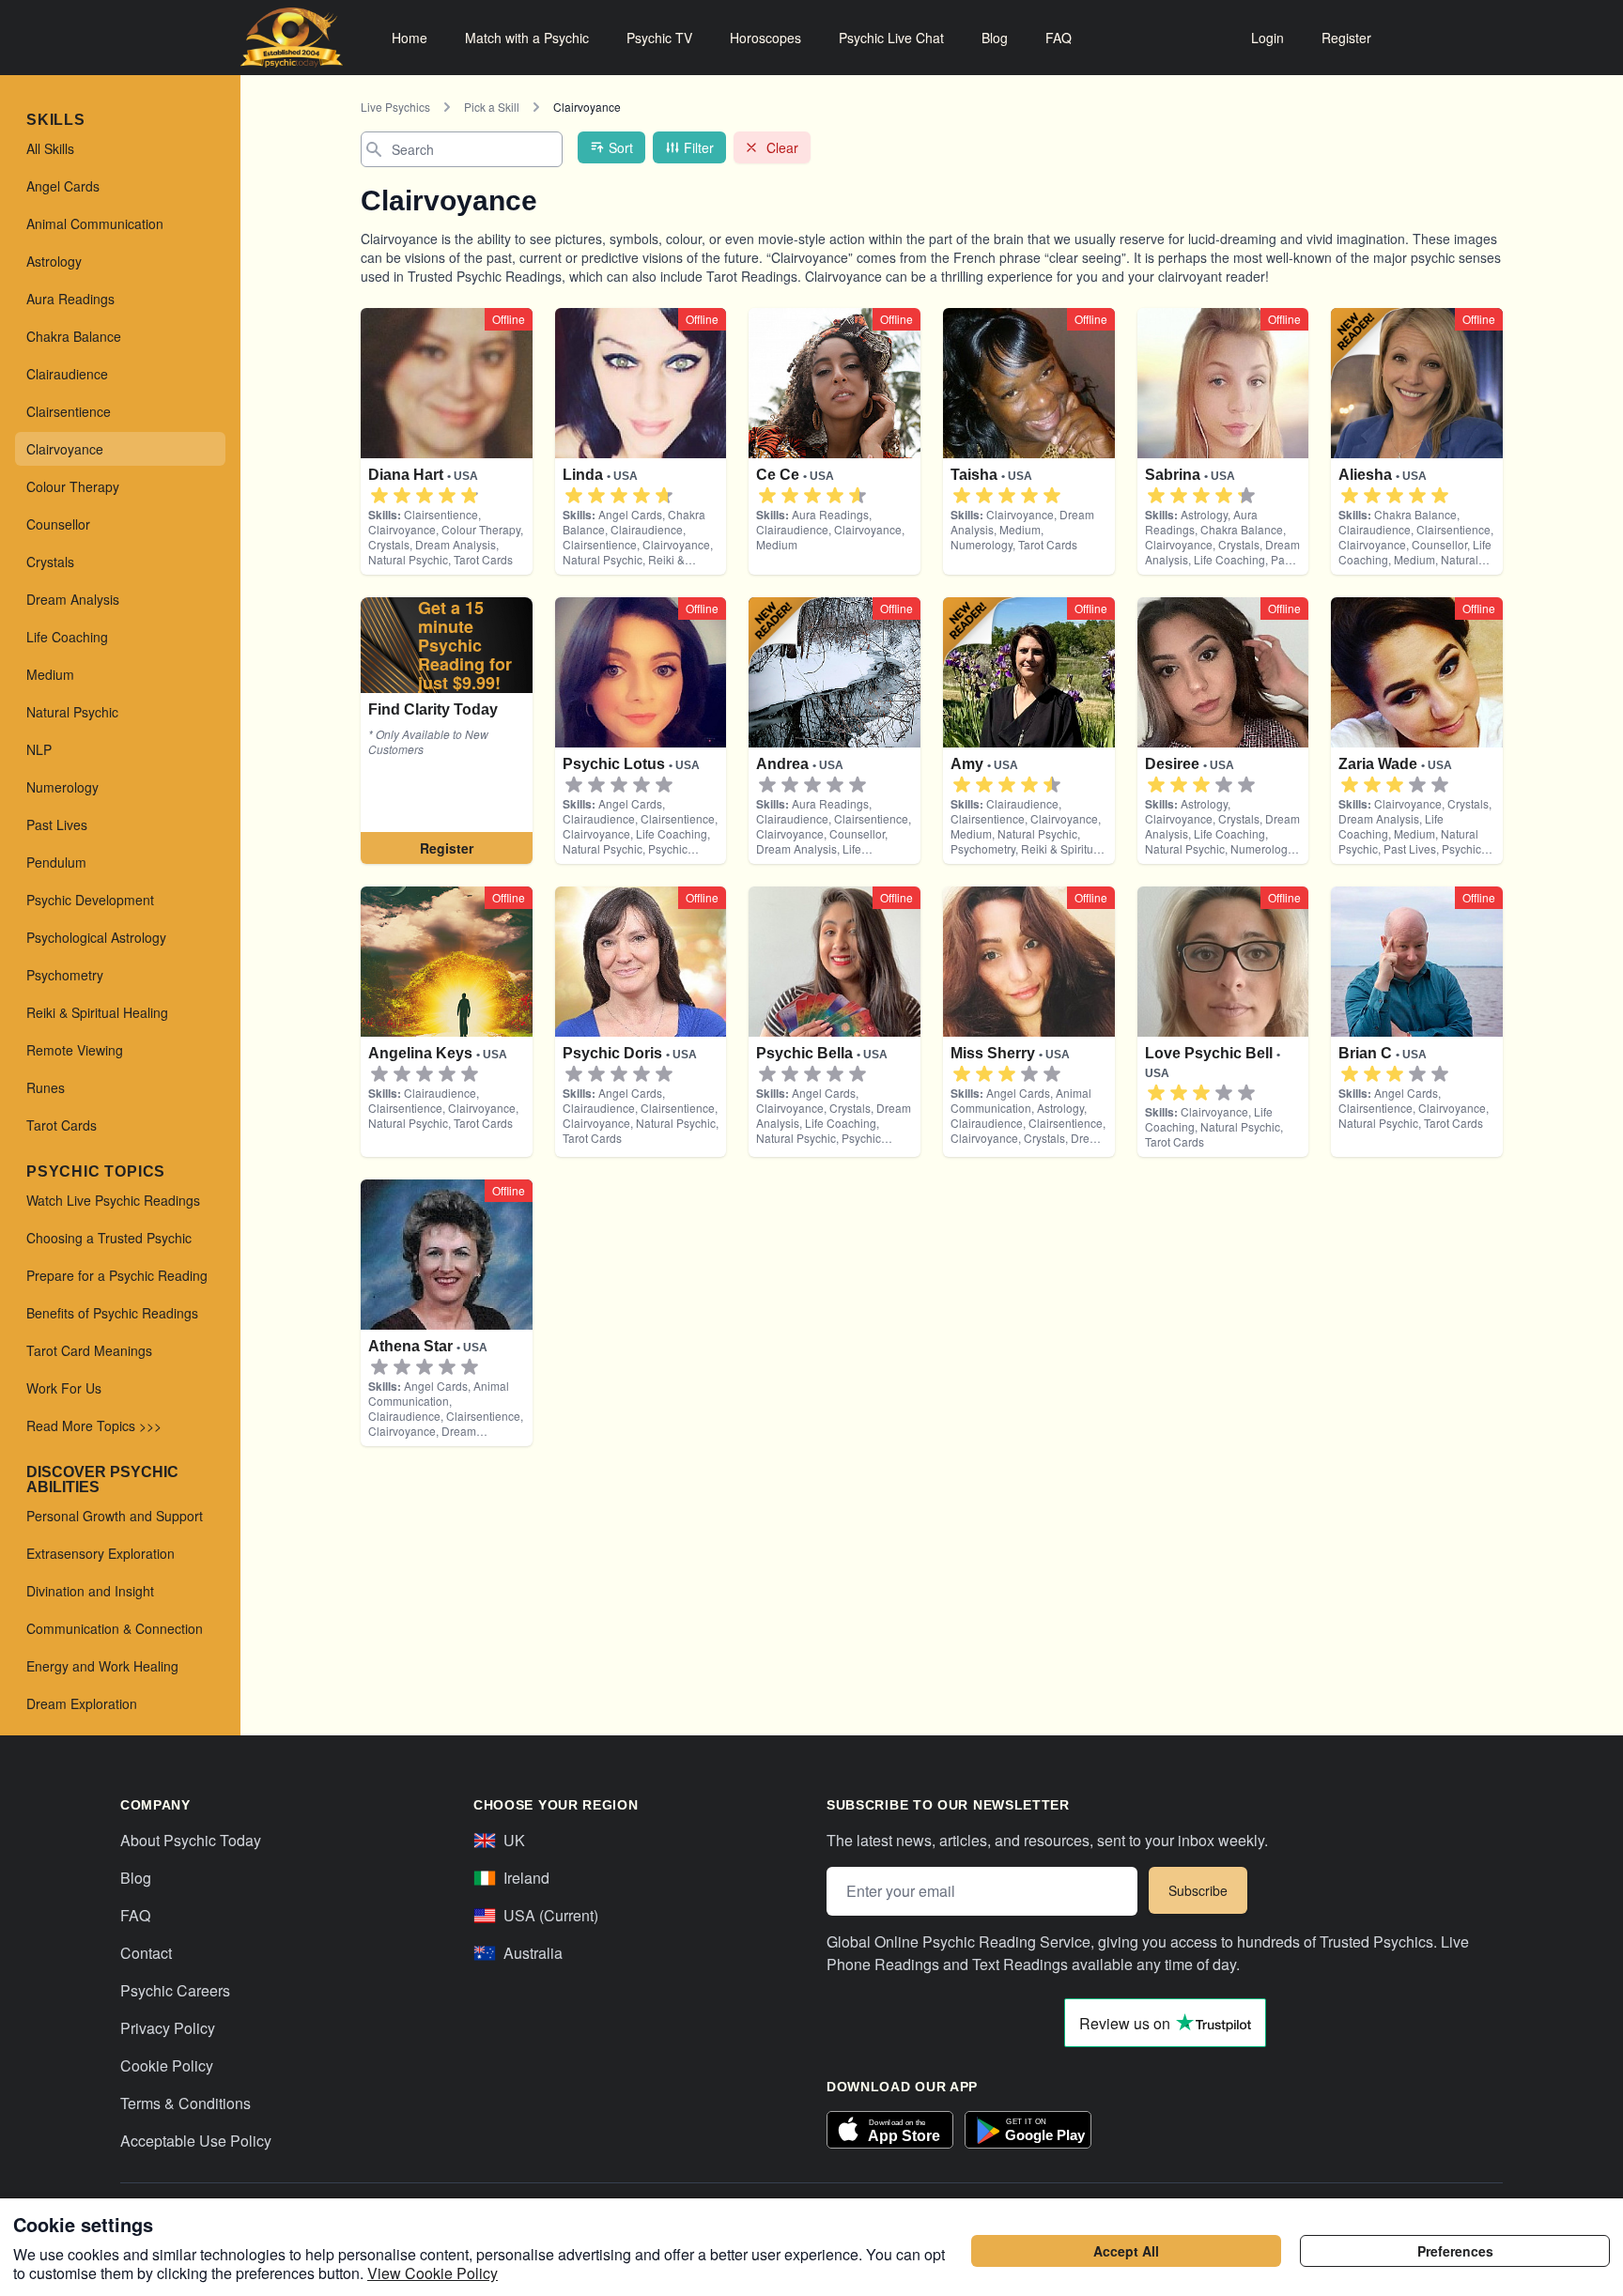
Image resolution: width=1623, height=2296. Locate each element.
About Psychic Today (191, 1840)
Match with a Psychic (527, 38)
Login (1267, 38)
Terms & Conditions (185, 2103)
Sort (621, 147)
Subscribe (1198, 1890)
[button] (379, 496)
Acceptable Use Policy (196, 2141)
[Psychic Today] (292, 38)
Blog (995, 38)
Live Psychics (395, 107)
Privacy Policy (168, 2028)
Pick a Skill (492, 107)
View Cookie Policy (433, 2273)
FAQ (1059, 38)
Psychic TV (659, 38)
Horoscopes (765, 38)
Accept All (1126, 2251)
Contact (146, 1953)
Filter (699, 147)
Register (1346, 38)
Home (410, 38)
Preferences (1455, 2251)
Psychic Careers (175, 1990)
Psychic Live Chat (891, 38)
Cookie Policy (167, 2065)
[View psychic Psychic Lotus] (447, 731)
